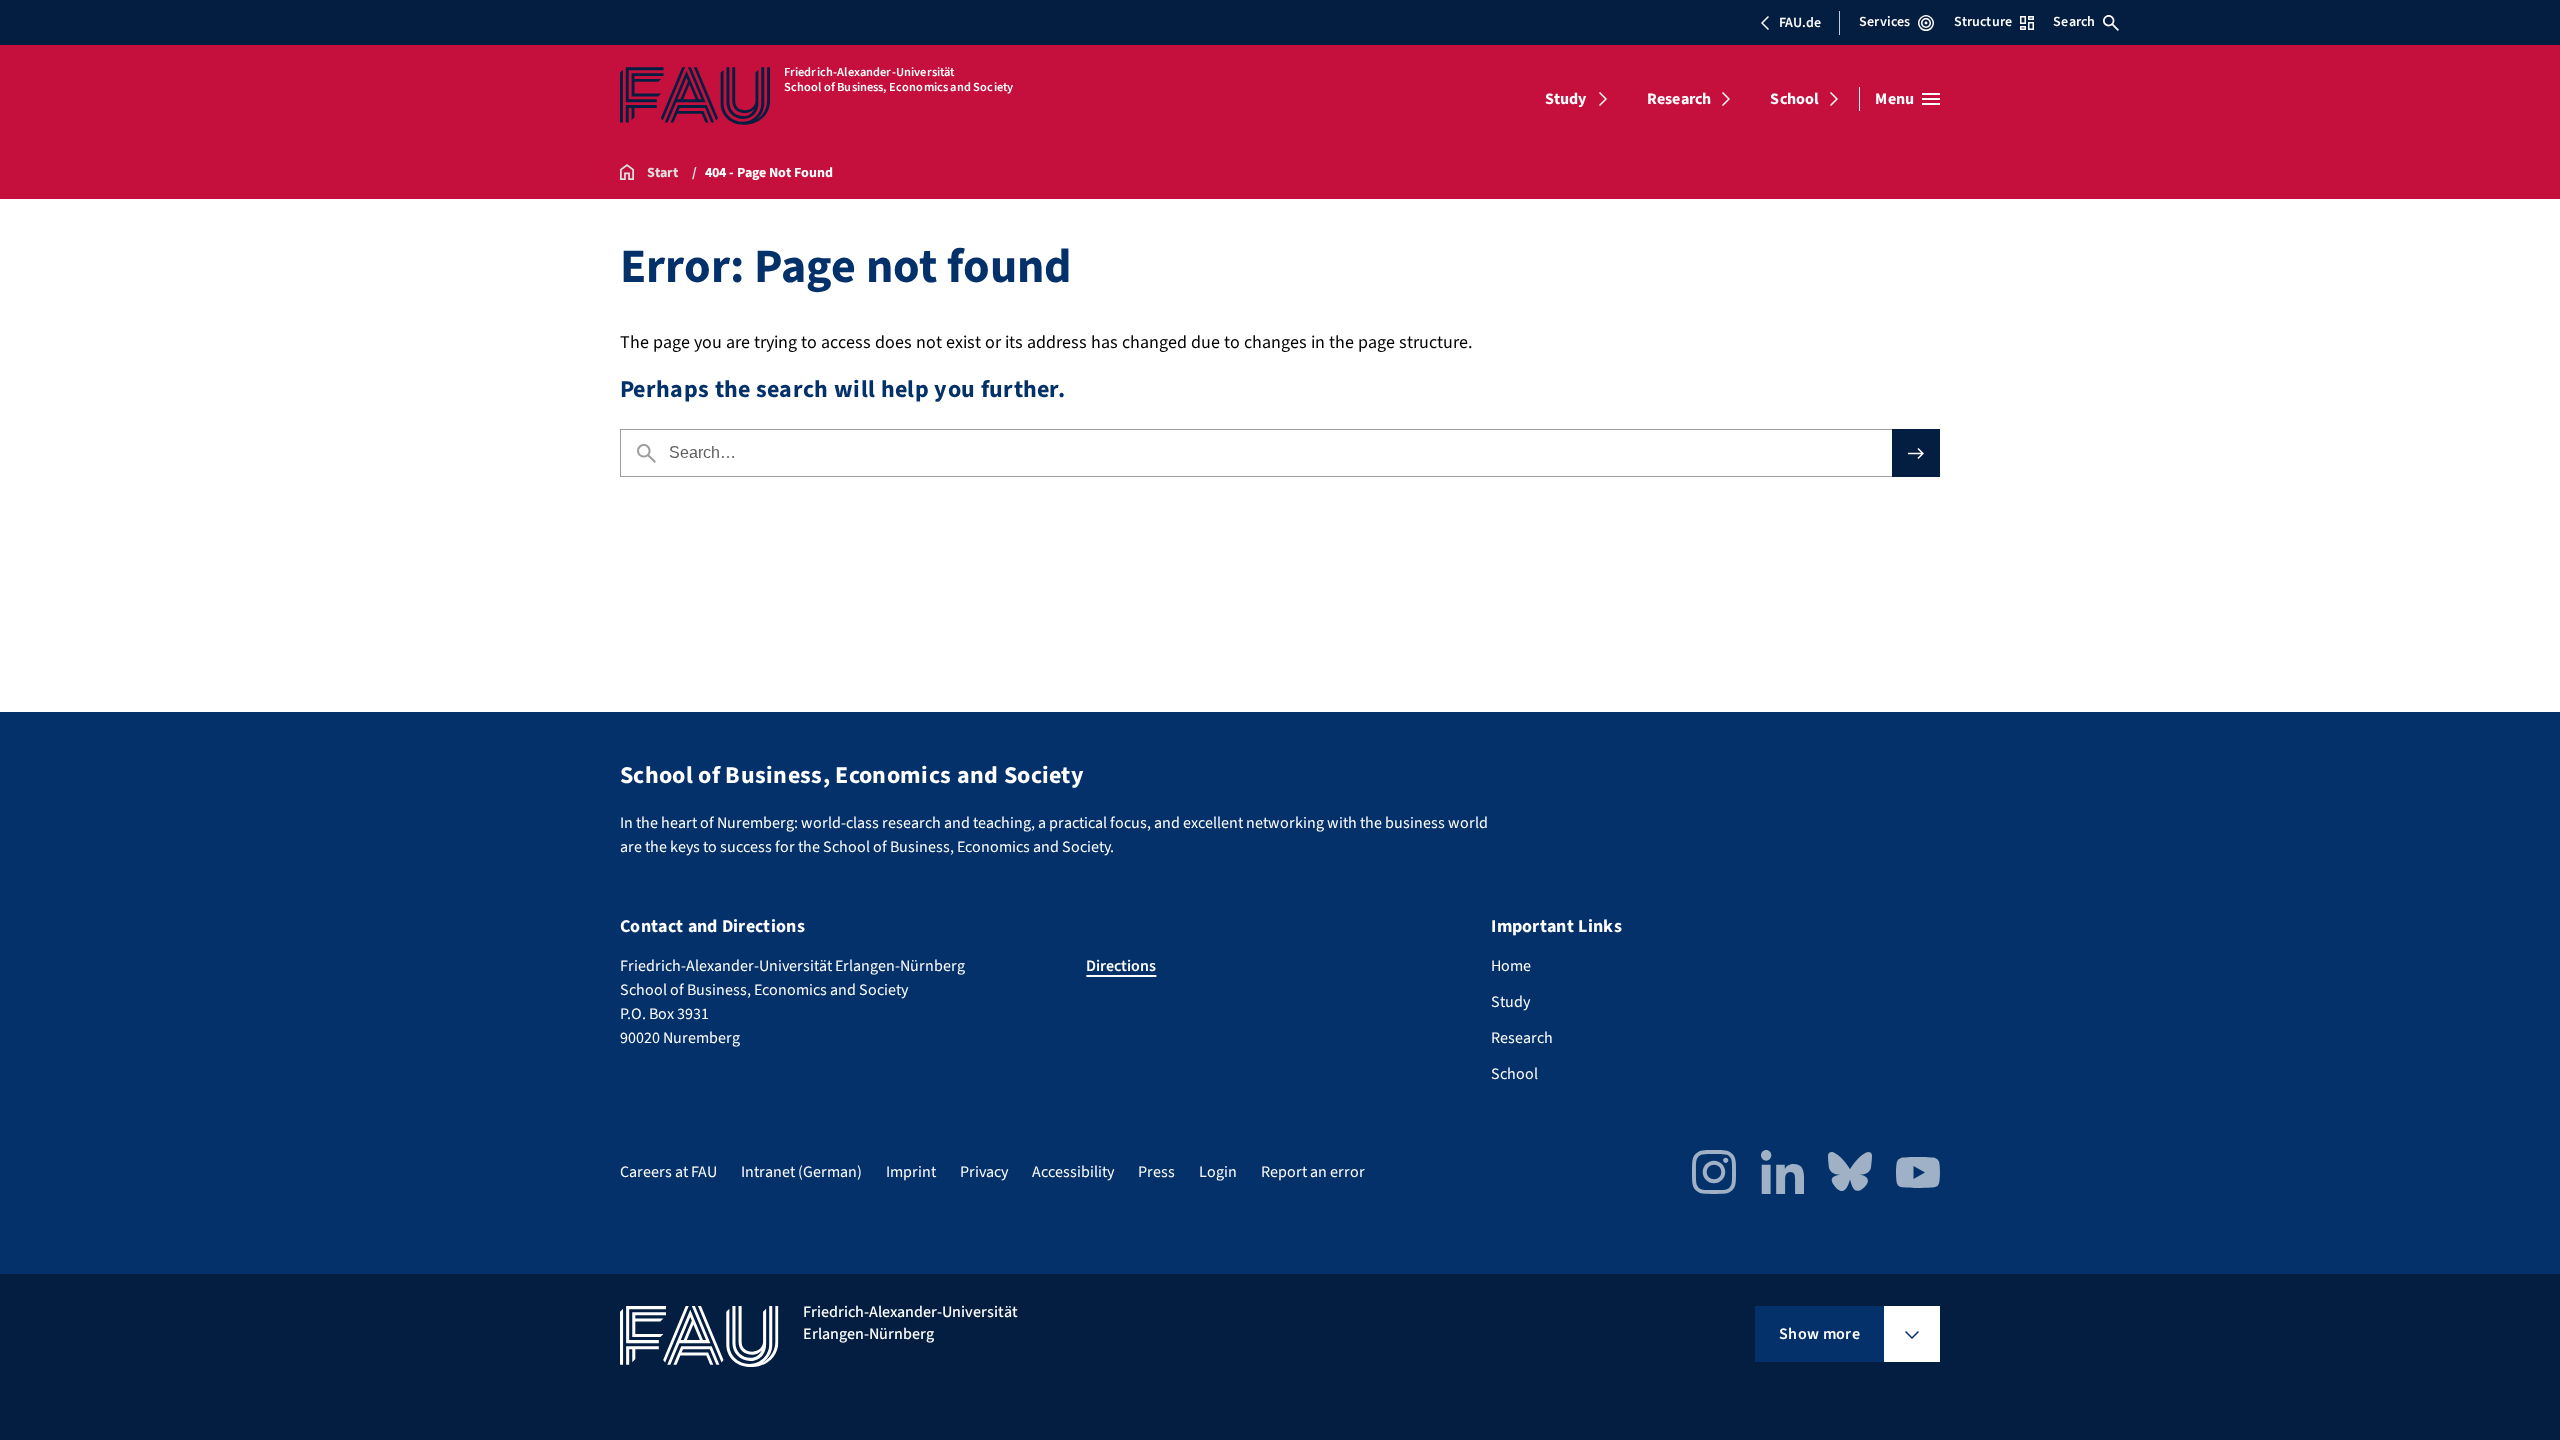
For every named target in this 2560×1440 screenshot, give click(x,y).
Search (2074, 22)
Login (1218, 1172)
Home (1511, 966)
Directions (1121, 966)
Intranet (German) (801, 1172)
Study (1566, 99)
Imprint (911, 1172)
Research (1679, 99)
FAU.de (1800, 23)
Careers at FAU (668, 1172)
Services (1884, 22)
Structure (1983, 22)
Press (1156, 1172)
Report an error (1313, 1172)
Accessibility (1073, 1172)
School (1794, 99)
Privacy (984, 1172)
